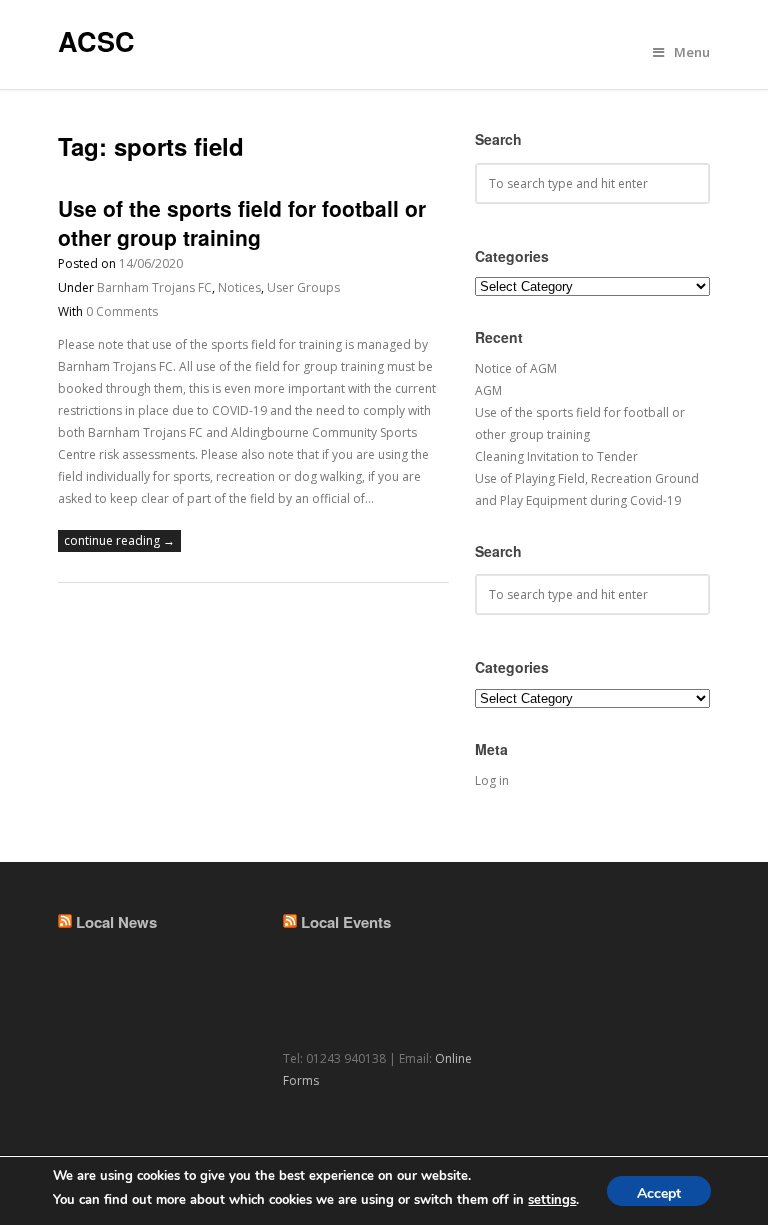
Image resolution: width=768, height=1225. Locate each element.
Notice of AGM (516, 368)
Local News (116, 922)
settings (552, 1200)
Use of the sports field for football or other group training (242, 222)
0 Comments (122, 311)
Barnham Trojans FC (154, 287)
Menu (692, 52)
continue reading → (119, 540)
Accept (659, 1193)
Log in (492, 780)
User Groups (303, 287)
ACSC (96, 41)
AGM (488, 390)
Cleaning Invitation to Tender (556, 456)
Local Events (346, 922)
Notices (239, 287)
